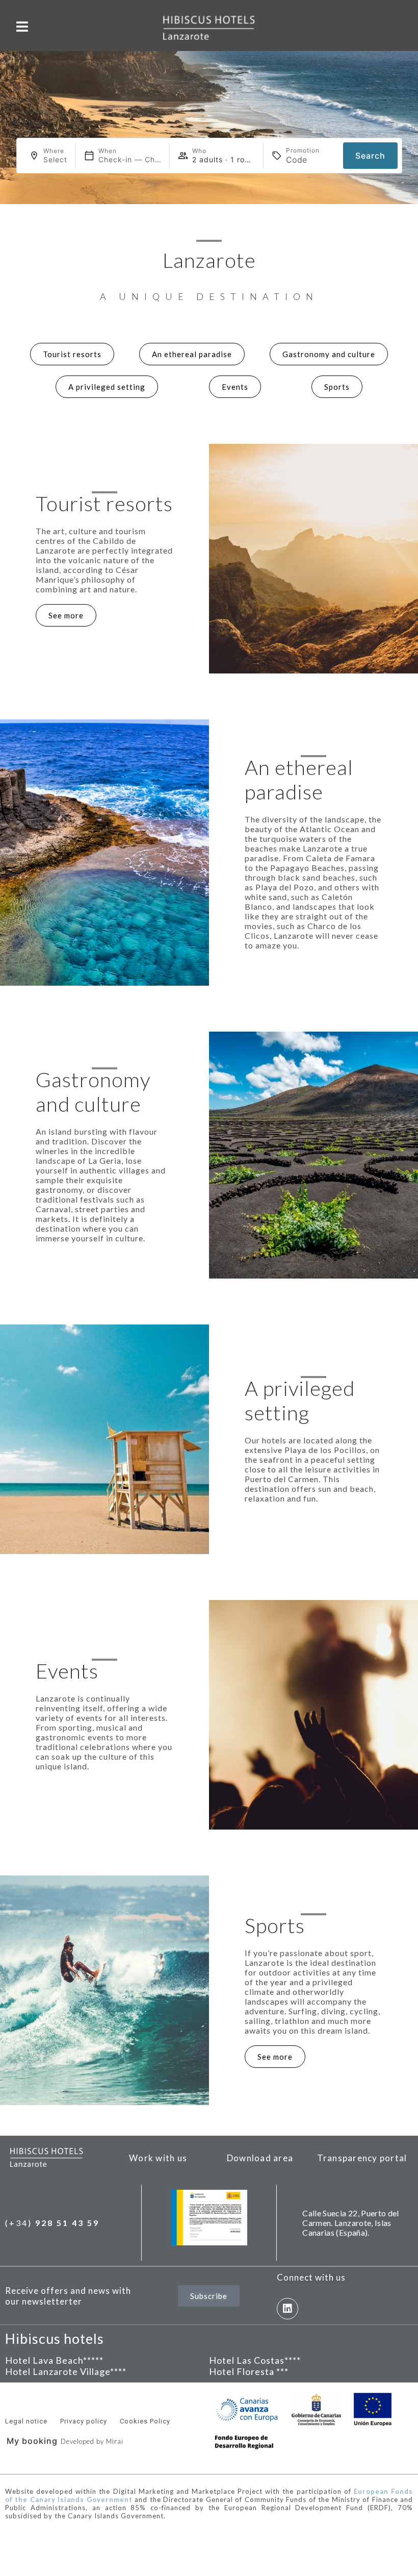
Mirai (115, 2441)
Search (370, 156)
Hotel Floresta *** (249, 2371)
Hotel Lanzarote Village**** (66, 2371)
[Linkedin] (288, 2309)
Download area (260, 2158)
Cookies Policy (145, 2421)
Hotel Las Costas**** (255, 2360)
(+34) (52, 2223)
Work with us (158, 2158)
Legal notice (26, 2421)
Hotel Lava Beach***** (54, 2360)
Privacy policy (84, 2421)
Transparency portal (362, 2158)
